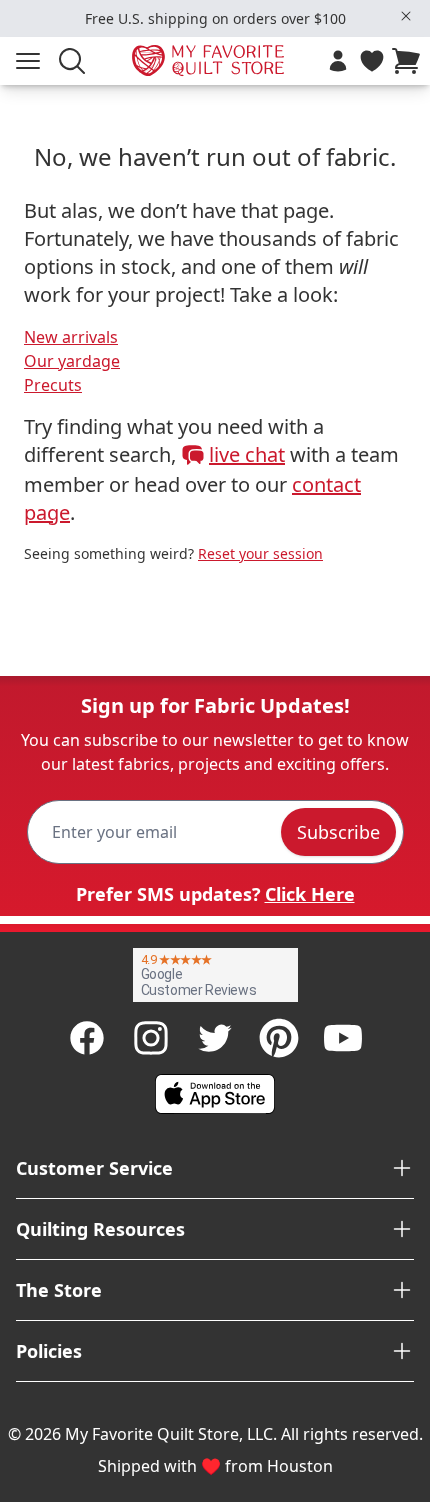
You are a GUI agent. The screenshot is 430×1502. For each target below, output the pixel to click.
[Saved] (372, 61)
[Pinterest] (279, 1038)
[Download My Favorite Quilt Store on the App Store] (215, 1094)
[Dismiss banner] (406, 16)
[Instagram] (151, 1038)
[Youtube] (343, 1038)
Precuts (53, 385)
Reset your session (260, 553)
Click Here (310, 894)
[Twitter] (215, 1038)
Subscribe (338, 832)
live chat (247, 454)
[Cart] (410, 61)
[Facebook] (87, 1038)
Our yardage (72, 361)
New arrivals (71, 337)
